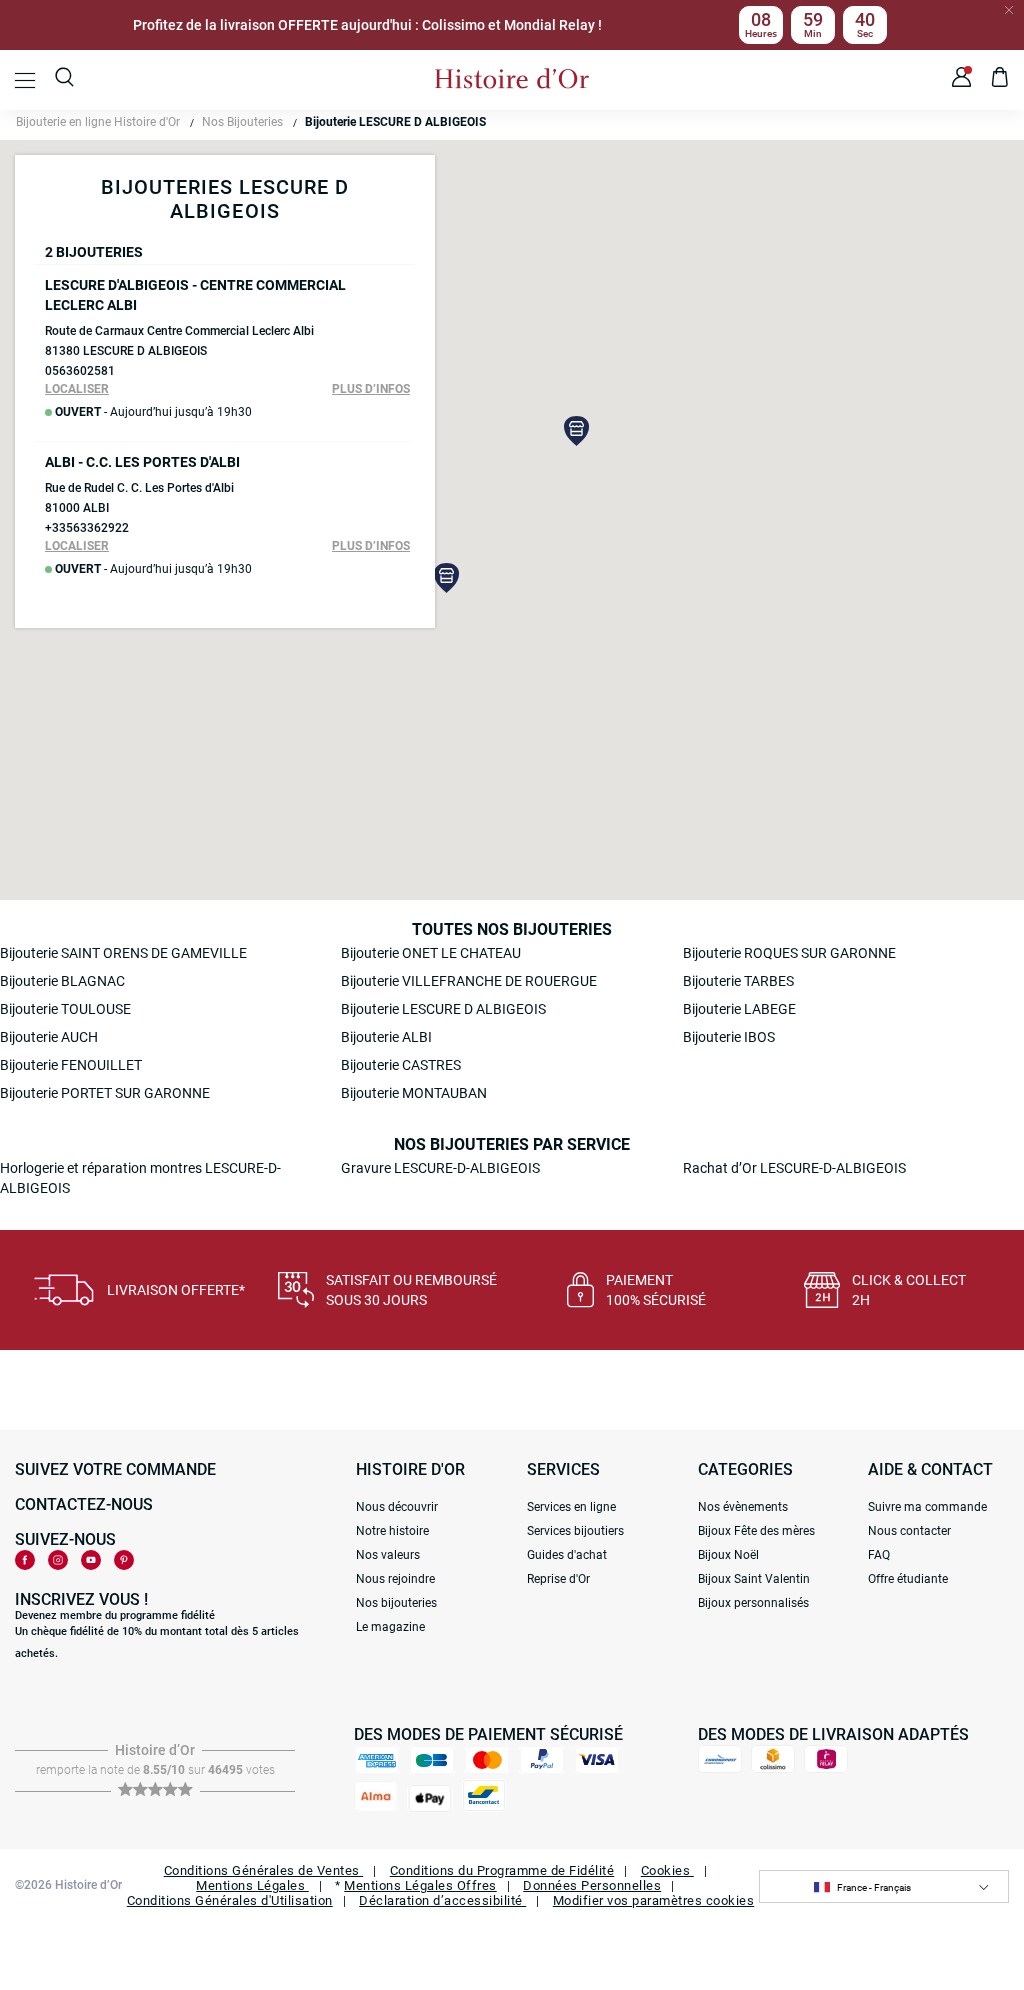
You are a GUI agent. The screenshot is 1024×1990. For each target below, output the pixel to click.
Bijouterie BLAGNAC (62, 981)
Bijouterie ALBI (386, 1037)
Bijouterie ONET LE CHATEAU (431, 953)
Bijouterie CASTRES (401, 1065)
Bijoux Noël (728, 1555)
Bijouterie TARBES (738, 981)
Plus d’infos (371, 389)
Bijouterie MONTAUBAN (414, 1093)
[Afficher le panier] (1000, 80)
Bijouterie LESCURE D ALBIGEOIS (443, 1009)
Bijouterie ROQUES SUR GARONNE (789, 953)
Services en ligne (571, 1507)
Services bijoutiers (575, 1531)
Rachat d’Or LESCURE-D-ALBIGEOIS (794, 1168)
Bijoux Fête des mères (756, 1531)
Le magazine (390, 1627)
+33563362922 (87, 528)
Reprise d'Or (558, 1579)
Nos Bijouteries (242, 122)
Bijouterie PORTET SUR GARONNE (105, 1093)
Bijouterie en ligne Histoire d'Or (98, 122)
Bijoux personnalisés (753, 1603)
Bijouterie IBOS (729, 1037)
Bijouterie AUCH (49, 1037)
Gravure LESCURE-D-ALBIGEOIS (440, 1168)
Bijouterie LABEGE (739, 1009)
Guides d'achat (567, 1555)
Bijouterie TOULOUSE (65, 1009)
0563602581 (80, 371)
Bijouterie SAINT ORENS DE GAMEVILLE (123, 953)
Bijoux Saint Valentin (754, 1579)
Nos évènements (743, 1507)
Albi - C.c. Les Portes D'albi (142, 462)
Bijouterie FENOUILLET (71, 1065)
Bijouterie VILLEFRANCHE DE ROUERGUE (469, 981)
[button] (577, 431)
